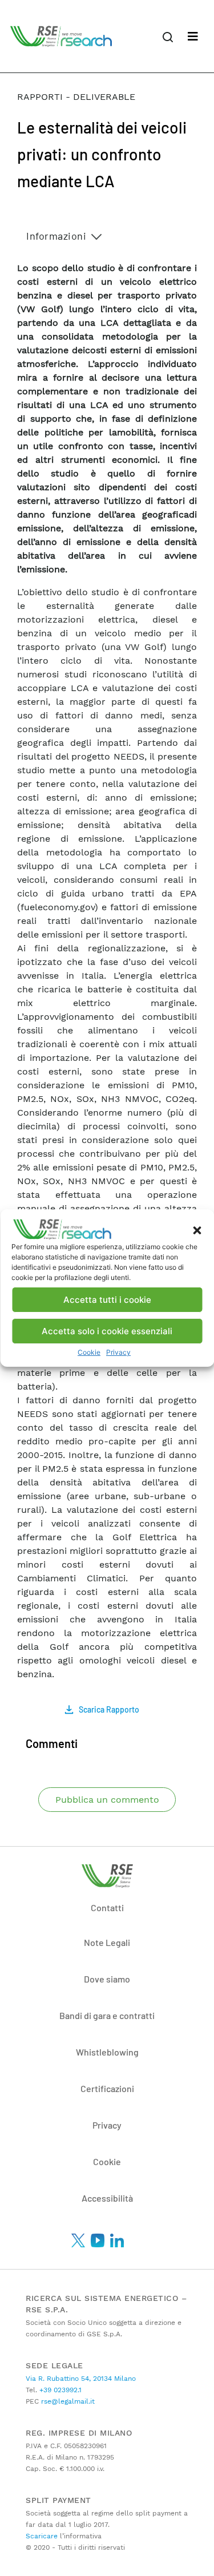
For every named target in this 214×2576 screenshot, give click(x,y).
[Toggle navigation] (193, 37)
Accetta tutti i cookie (107, 1300)
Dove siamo (107, 1979)
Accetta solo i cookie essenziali (107, 1331)
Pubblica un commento (107, 1800)
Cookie (89, 1352)
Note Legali (107, 1942)
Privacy (118, 1352)
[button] (197, 1229)
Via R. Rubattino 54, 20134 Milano (81, 2379)
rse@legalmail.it (67, 2401)
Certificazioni (107, 2088)
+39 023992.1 (59, 2390)
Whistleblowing (107, 2052)
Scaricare (42, 2536)
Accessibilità (107, 2198)
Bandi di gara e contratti (107, 2015)
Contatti (107, 1907)
